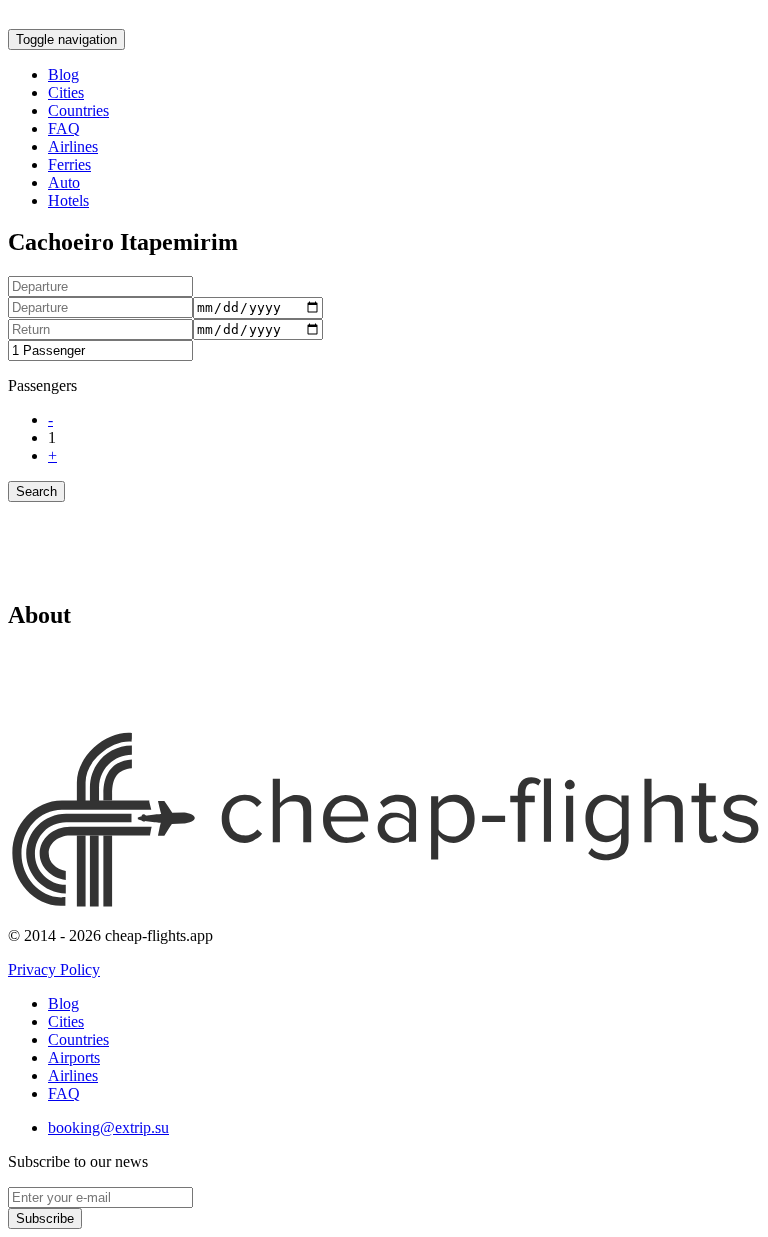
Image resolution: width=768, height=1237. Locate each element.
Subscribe (45, 1218)
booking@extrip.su (108, 1127)
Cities (66, 92)
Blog (63, 74)
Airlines (73, 146)
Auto (64, 182)
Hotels (68, 200)
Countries (78, 110)
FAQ (64, 128)
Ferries (69, 164)
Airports (74, 1057)
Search (36, 491)
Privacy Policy (54, 969)
